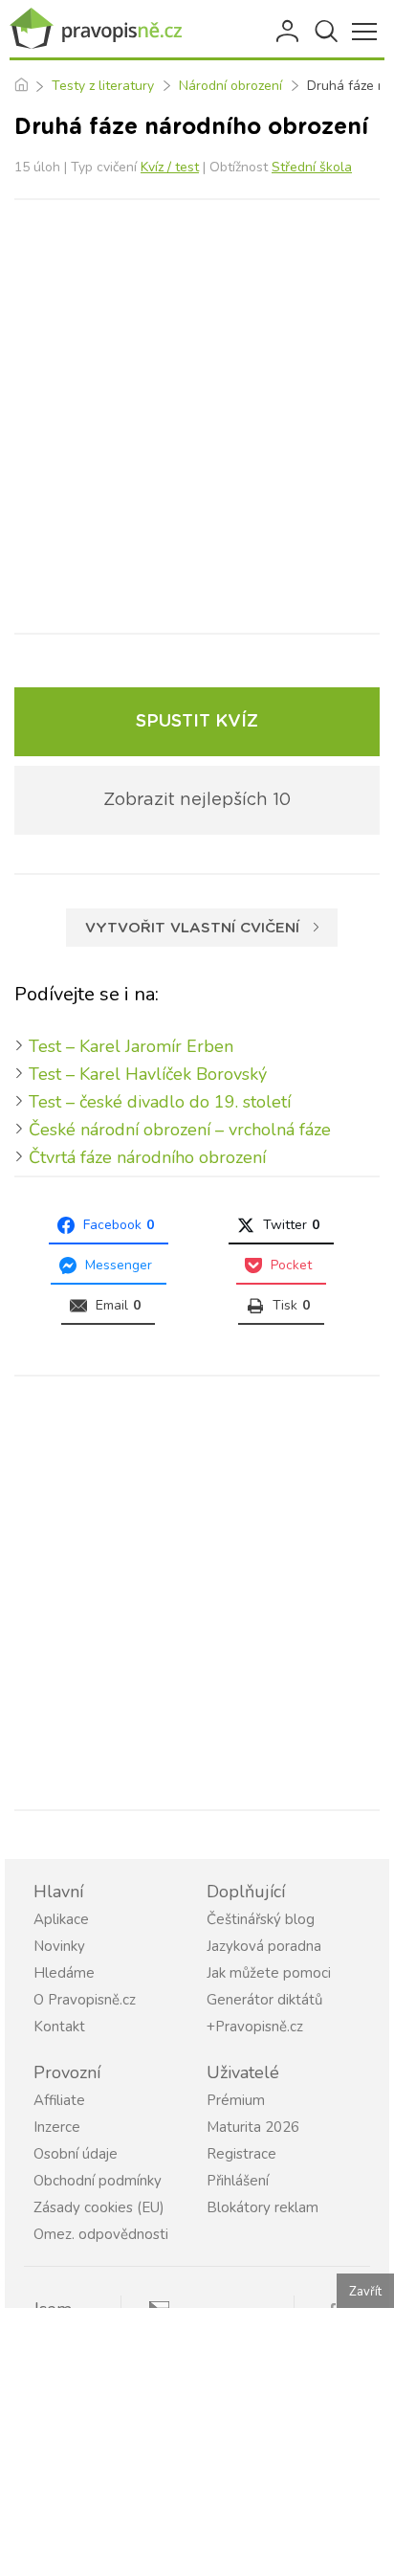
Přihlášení (289, 32)
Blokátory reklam (263, 2207)
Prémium (236, 2100)
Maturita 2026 (253, 2127)
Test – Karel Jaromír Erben (131, 1046)
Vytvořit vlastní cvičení (192, 928)
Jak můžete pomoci (269, 1973)
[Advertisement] (197, 416)
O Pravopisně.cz (85, 2000)
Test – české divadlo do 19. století (160, 1102)
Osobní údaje (76, 2154)
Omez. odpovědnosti (101, 2234)
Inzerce (57, 2127)
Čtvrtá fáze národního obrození (147, 1157)
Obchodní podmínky (98, 2181)
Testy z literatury (103, 86)
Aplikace (61, 1919)
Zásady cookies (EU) (99, 2207)
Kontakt (59, 2027)
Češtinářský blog (261, 1919)
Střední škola (312, 167)
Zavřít (365, 2292)
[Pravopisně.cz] (96, 29)
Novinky (59, 1946)
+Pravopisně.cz (255, 2027)
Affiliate (59, 2100)
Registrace (241, 2154)
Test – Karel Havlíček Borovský (148, 1074)
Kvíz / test (170, 167)
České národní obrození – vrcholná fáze (180, 1130)
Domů (21, 86)
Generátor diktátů (264, 2000)
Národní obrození (230, 86)
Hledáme (64, 1973)
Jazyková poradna (264, 1946)
